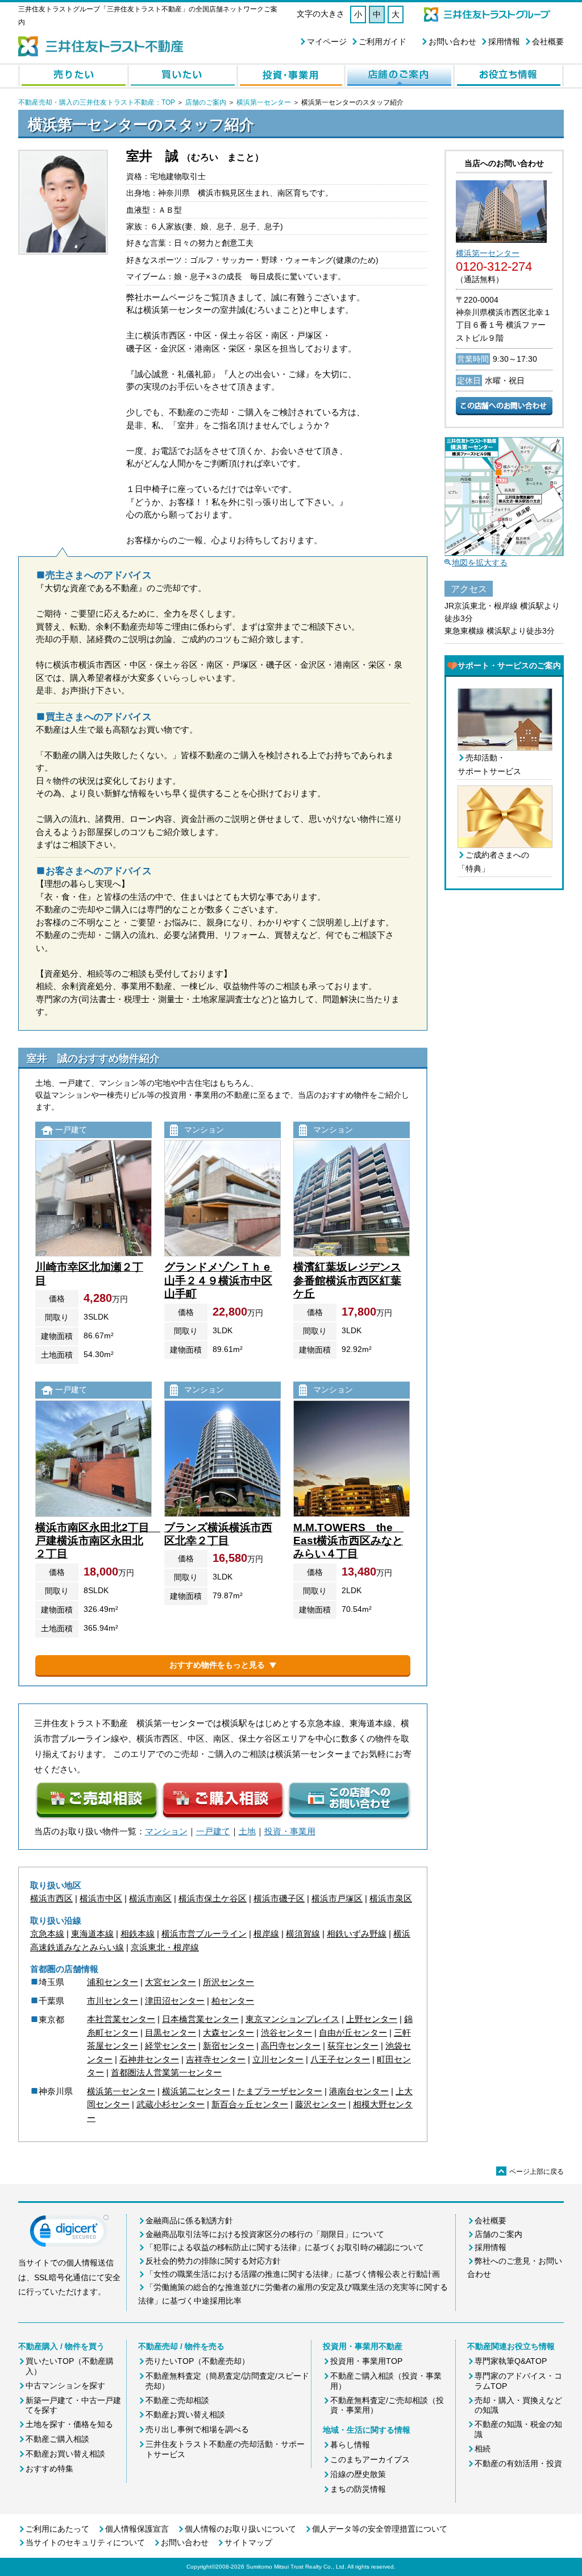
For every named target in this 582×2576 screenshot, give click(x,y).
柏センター (233, 2001)
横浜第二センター (196, 2091)
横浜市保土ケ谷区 (213, 1898)
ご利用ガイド (383, 42)
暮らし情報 (350, 2445)
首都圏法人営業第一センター (166, 2072)
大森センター (228, 2033)
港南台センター (359, 2091)
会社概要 (548, 42)
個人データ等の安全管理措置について (380, 2529)
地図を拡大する (480, 563)
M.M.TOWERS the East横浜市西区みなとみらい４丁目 (348, 1541)
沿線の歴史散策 (358, 2474)
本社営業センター (121, 2019)
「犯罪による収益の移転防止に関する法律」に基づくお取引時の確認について (285, 2247)
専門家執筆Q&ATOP (511, 2361)
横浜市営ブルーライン (204, 1934)
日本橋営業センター (200, 2019)
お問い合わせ (452, 42)
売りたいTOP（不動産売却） (198, 2361)
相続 (483, 2449)
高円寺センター (291, 2046)
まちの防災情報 (358, 2489)
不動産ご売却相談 (177, 2400)
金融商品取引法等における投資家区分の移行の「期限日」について (265, 2234)
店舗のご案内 (206, 102)
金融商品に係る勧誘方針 (189, 2221)
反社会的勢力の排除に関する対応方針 (213, 2261)
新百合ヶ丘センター (250, 2104)
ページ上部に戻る (531, 2172)
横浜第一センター (264, 102)
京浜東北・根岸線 (165, 1947)
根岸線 (266, 1934)
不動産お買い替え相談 (65, 2454)
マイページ (327, 42)
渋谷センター (286, 2033)
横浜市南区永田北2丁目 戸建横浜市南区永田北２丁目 (98, 1541)
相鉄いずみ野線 (357, 1934)
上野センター (372, 2019)
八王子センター (340, 2059)
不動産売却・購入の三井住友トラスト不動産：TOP (97, 102)
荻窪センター (353, 2046)
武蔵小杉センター (171, 2104)
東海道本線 (92, 1934)
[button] (69, 2234)
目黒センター (171, 2033)
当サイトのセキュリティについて (85, 2542)
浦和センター (113, 1982)
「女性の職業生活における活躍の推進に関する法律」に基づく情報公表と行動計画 (293, 2274)
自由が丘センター (353, 2033)
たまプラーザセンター (280, 2091)
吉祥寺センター (216, 2059)
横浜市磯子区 (279, 1898)
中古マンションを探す (65, 2385)
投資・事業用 (290, 1831)
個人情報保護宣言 (137, 2529)
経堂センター (171, 2046)
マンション (166, 1831)
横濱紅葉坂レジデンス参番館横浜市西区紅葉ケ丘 (347, 1280)
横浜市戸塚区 (337, 1898)
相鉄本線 (138, 1934)
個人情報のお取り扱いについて (240, 2529)
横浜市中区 (101, 1898)
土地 (247, 1831)
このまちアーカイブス (370, 2459)
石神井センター (149, 2059)
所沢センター (228, 1982)
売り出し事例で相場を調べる (197, 2429)
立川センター (278, 2059)
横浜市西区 (51, 1898)
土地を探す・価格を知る (69, 2424)
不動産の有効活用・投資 (518, 2463)
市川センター (113, 2001)
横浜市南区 (150, 1898)
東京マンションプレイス (292, 2019)
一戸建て (213, 1831)
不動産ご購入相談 (57, 2439)
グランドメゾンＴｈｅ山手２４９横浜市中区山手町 (218, 1280)
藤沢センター (321, 2104)
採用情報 (504, 42)
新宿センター (228, 2046)
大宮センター (171, 1982)
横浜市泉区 (391, 1898)
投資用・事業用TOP (366, 2361)
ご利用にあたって (57, 2529)
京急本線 (47, 1934)
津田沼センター (175, 2001)
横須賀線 (303, 1934)
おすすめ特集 (49, 2469)
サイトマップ (248, 2542)
